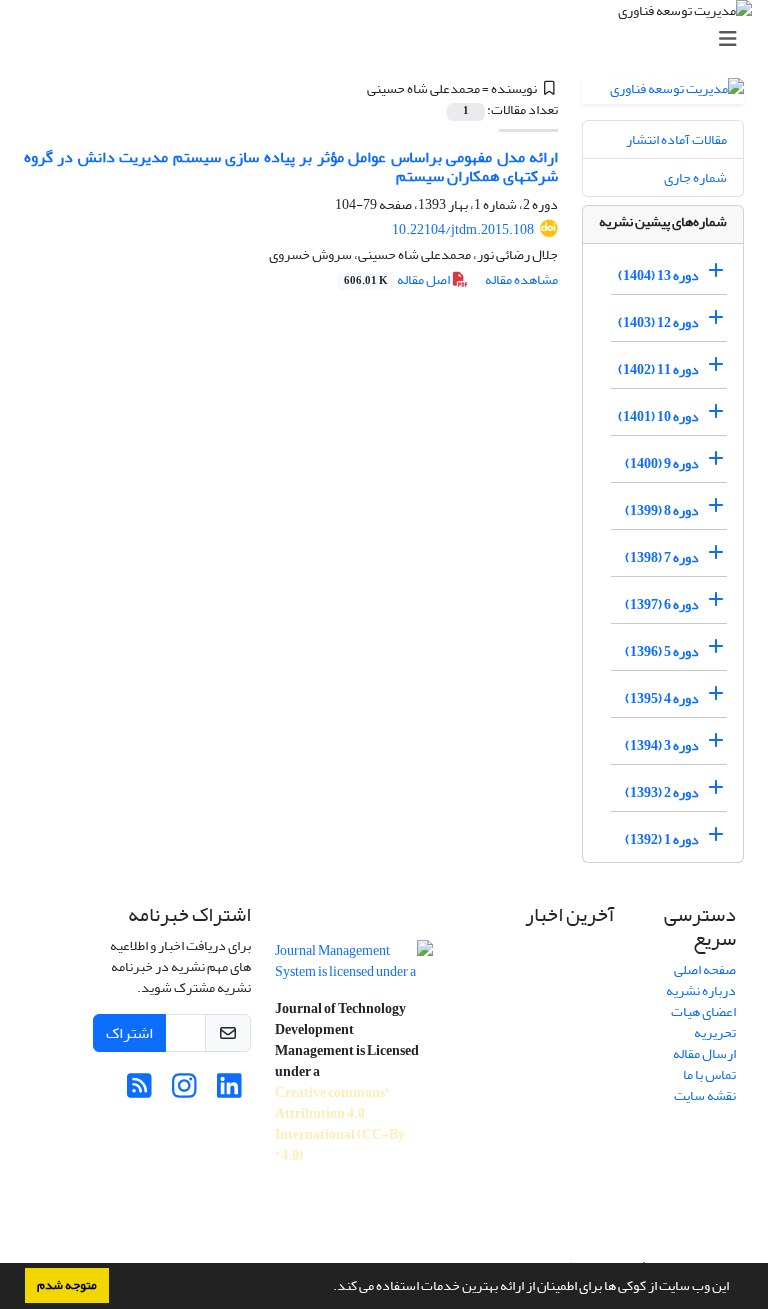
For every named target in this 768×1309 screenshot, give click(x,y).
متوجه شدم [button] (67, 1285)
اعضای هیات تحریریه (703, 1022)
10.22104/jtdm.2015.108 (463, 229)
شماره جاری (695, 177)
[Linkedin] (229, 1091)
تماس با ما (709, 1074)
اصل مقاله (398, 279)
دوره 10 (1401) (658, 416)
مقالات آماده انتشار (676, 139)
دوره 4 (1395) (662, 698)
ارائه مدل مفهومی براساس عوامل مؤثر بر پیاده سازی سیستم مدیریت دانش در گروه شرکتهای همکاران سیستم (291, 166)
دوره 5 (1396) (662, 651)
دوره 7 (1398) (662, 557)
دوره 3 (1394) (662, 745)
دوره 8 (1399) (662, 510)
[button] (328, 1288)
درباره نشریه (701, 990)
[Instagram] (184, 1091)
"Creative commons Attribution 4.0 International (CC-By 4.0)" (340, 1124)
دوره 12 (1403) (658, 322)
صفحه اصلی (705, 969)
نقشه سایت (705, 1095)
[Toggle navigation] (390, 39)
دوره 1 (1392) (662, 839)
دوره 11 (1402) (658, 369)
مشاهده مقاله (521, 279)
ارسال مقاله (704, 1053)
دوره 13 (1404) (658, 275)
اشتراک (129, 1033)
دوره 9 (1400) (662, 463)
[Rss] (139, 1091)
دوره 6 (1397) (662, 604)
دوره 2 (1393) (662, 792)
